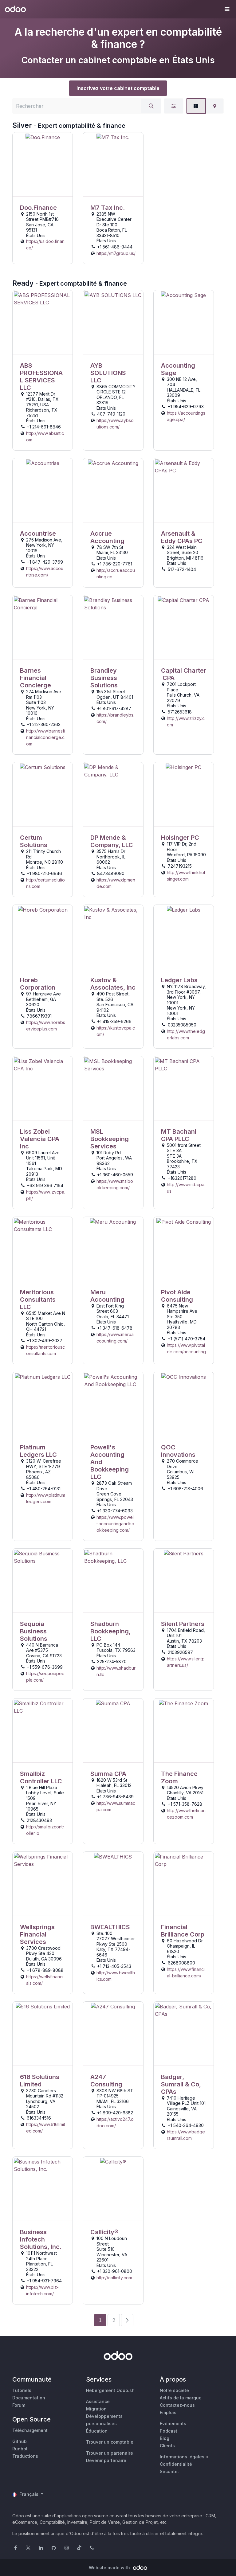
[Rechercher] (151, 106)
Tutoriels (22, 2390)
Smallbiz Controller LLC (41, 1777)
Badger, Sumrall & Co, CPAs (181, 2084)
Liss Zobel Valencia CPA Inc (40, 1139)
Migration (96, 2409)
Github (20, 2441)
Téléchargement (30, 2430)
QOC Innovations (178, 1451)
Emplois (168, 2412)
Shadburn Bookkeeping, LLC (110, 1631)
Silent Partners (183, 1624)
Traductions (25, 2456)
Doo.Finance (38, 208)
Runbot (20, 2449)
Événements (173, 2424)
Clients (167, 2446)
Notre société (174, 2390)
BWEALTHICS (110, 1927)
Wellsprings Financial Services (37, 1934)
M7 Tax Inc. (108, 208)
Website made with (110, 2568)
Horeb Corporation (38, 984)
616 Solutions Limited (40, 2081)
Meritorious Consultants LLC (38, 1300)
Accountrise (38, 534)
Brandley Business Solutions (104, 678)
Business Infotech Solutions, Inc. (41, 2239)
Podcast (169, 2431)
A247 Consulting (106, 2081)
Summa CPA (108, 1774)
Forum (19, 2405)
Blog (165, 2438)
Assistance (98, 2401)
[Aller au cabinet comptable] (43, 164)
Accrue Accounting (107, 537)
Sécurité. (169, 2471)
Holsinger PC (180, 838)
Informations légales (182, 2457)
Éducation (97, 2431)
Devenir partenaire (106, 2460)
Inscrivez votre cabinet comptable (118, 88)
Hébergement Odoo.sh (110, 2390)
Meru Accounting (107, 1296)
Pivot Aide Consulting (177, 1296)
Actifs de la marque (181, 2398)
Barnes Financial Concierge (35, 678)
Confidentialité (176, 2464)
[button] (227, 9)
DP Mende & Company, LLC (112, 841)
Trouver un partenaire (110, 2453)
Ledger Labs (179, 980)
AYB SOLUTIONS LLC (108, 373)
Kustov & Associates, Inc (113, 984)
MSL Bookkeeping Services (110, 1139)
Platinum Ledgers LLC (38, 1451)
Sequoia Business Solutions (34, 1631)
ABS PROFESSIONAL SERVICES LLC (41, 377)
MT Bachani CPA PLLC (179, 1135)
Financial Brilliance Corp (183, 1931)
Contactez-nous (177, 2405)
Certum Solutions (34, 841)
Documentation (29, 2398)
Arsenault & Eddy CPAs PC (182, 537)
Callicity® (104, 2232)
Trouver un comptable (110, 2442)
